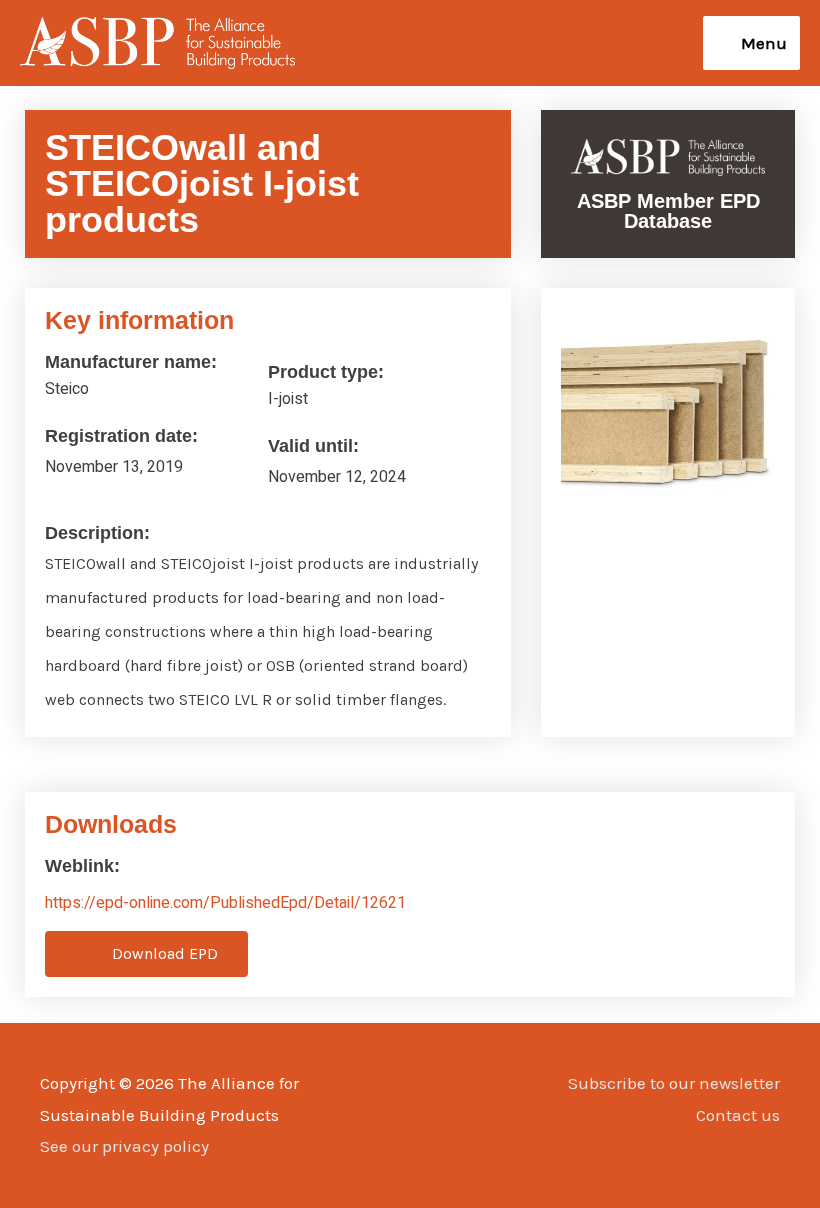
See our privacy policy (124, 1146)
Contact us (738, 1115)
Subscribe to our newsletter (674, 1083)
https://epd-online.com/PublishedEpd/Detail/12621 (225, 903)
